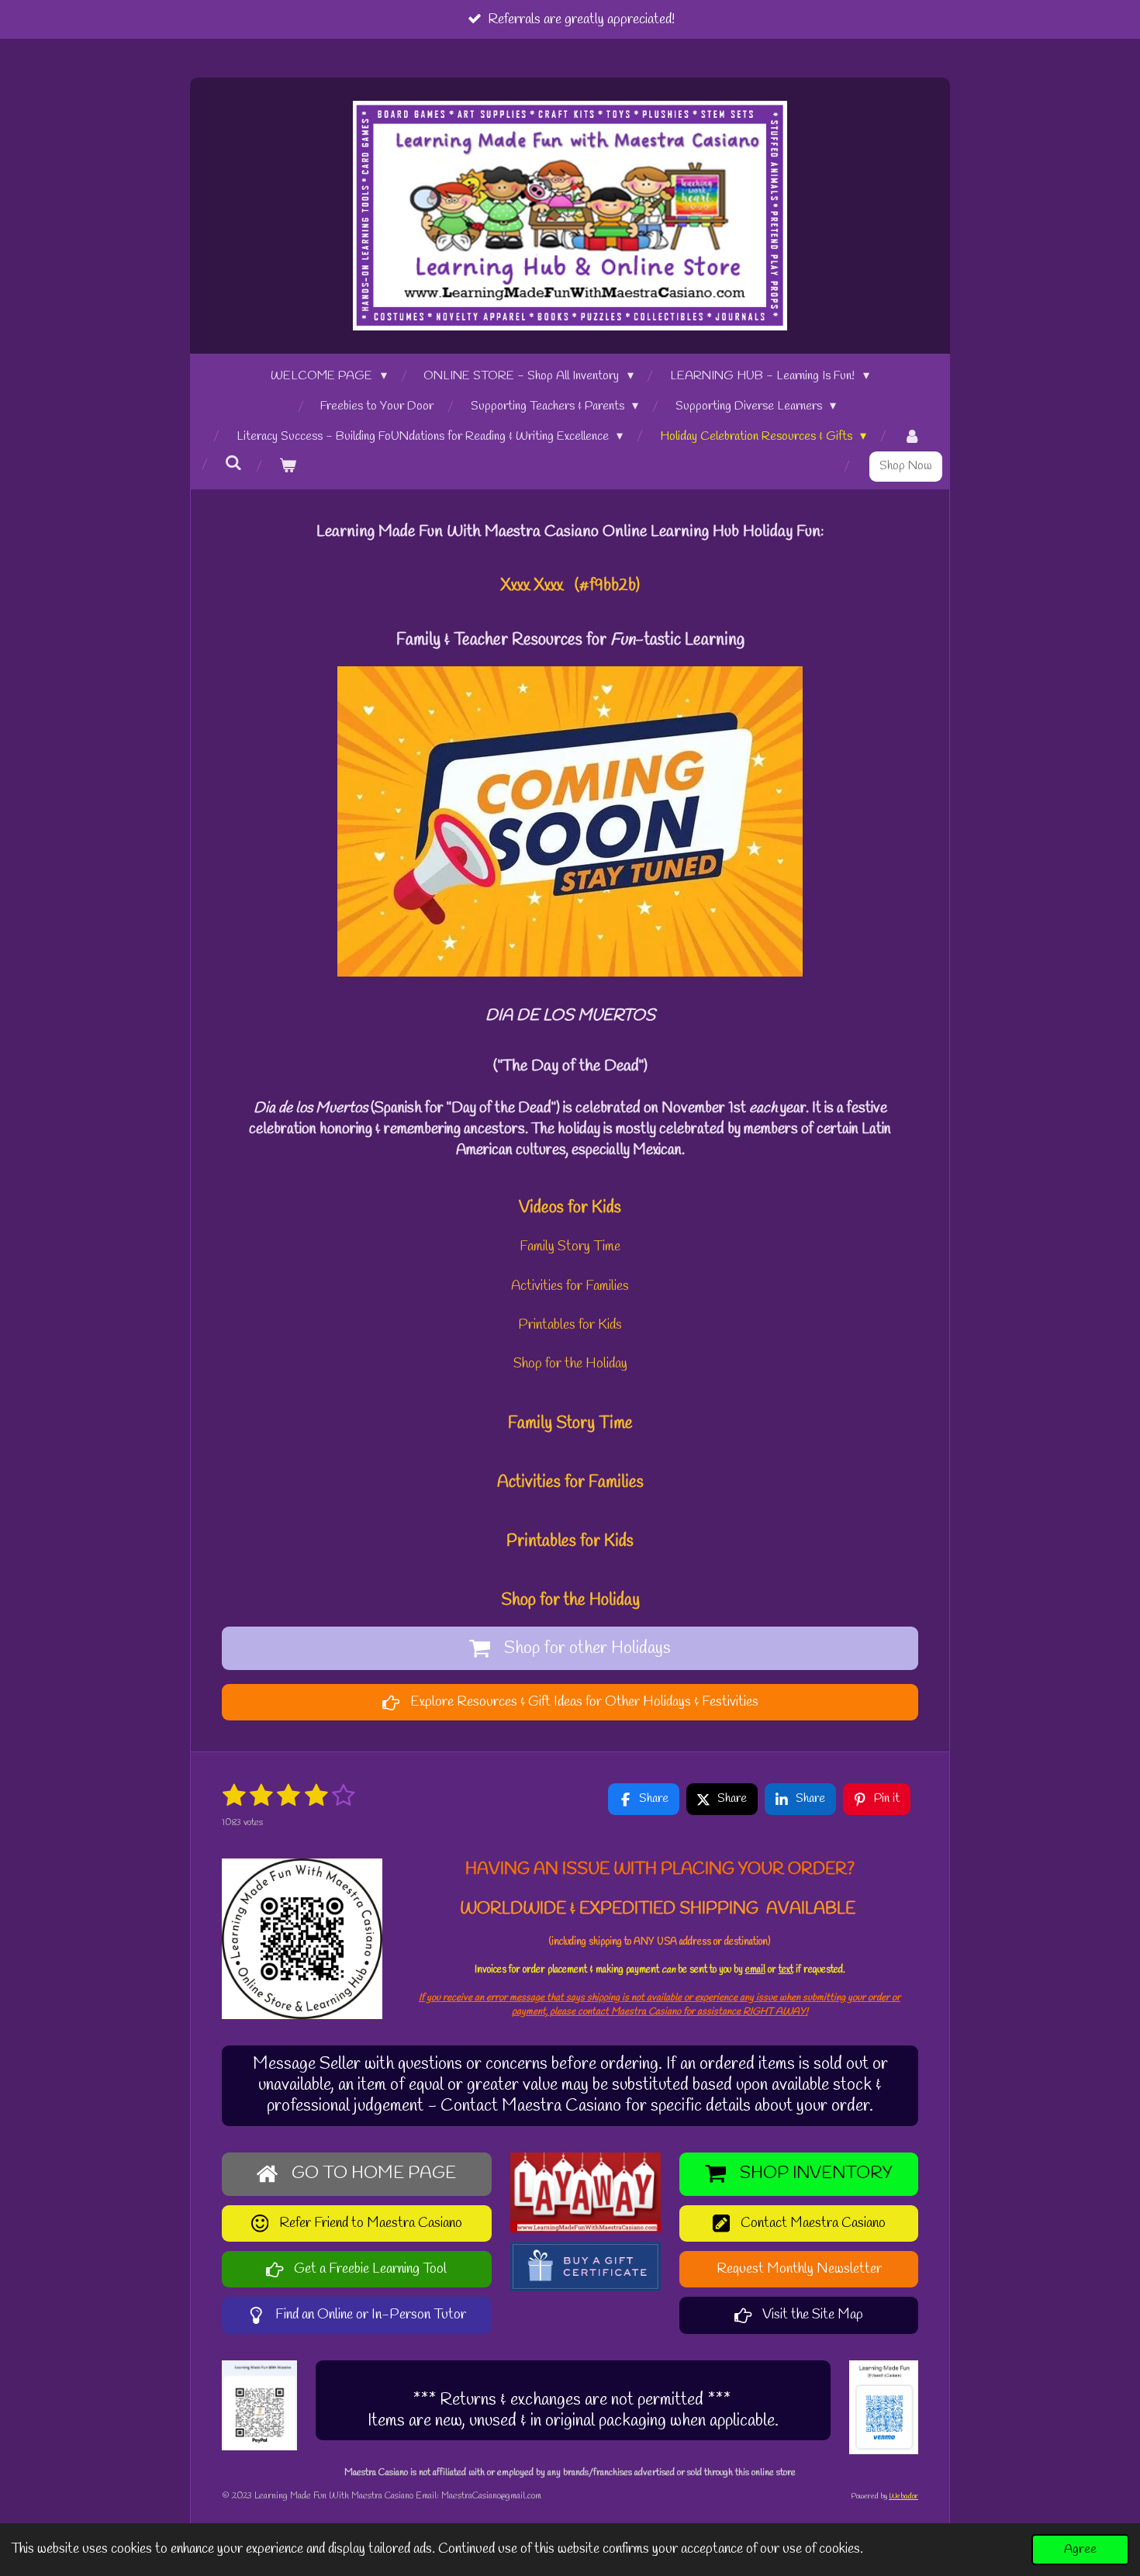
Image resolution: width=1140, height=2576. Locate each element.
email (755, 1970)
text (786, 1970)
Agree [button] (1080, 2549)
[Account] (912, 437)
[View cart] (288, 467)
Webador (903, 2496)
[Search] (233, 463)
